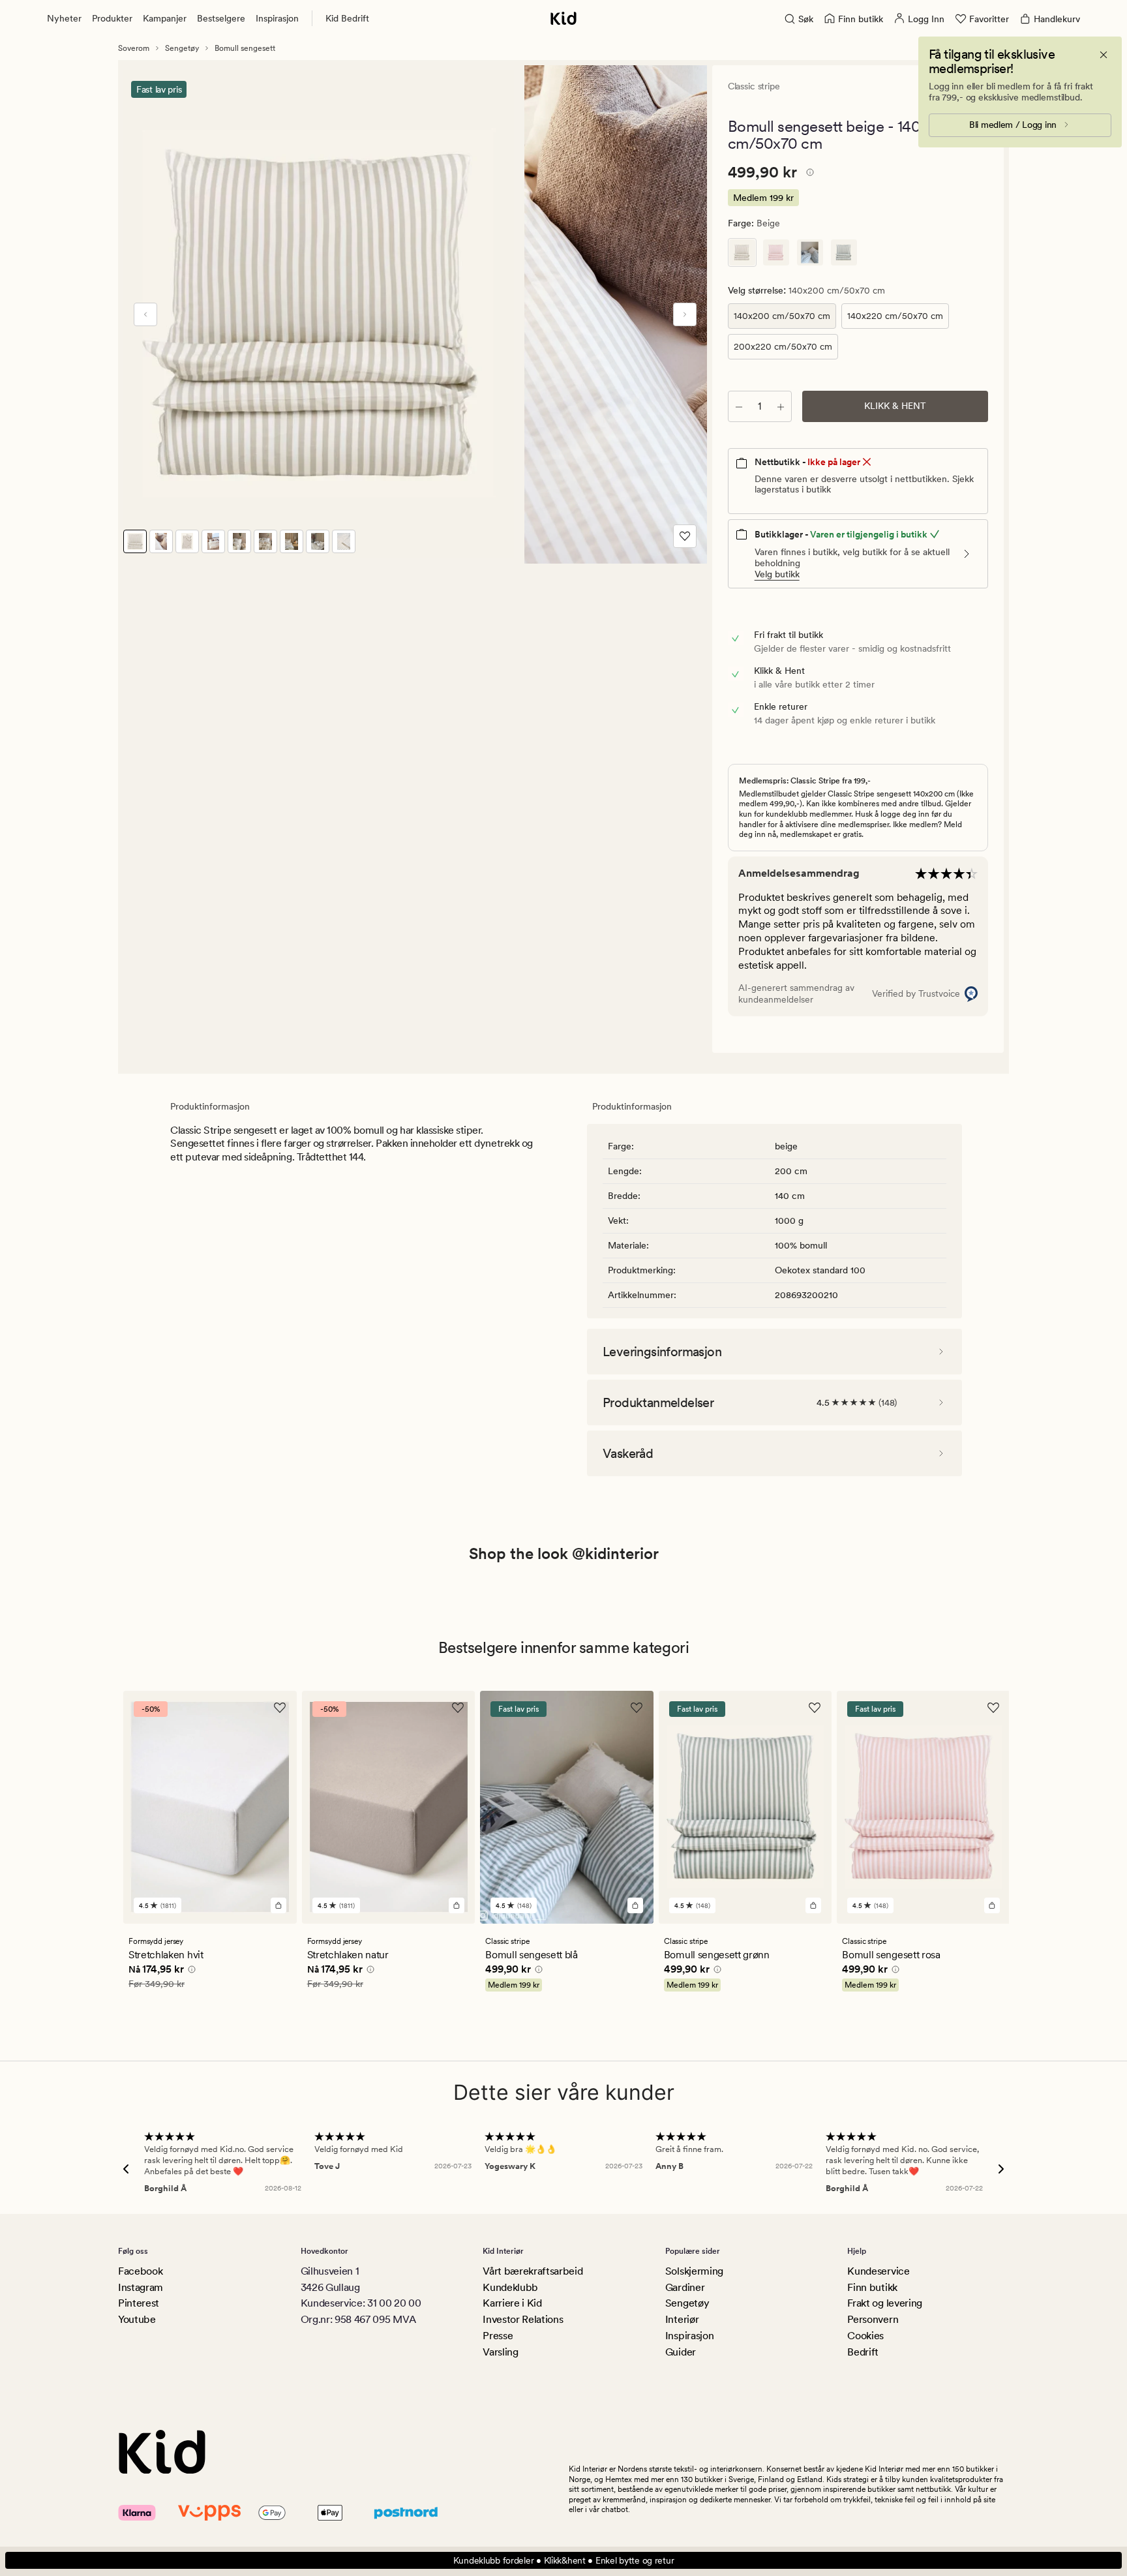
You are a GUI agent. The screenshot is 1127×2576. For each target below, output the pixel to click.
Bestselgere (221, 18)
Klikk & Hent (895, 406)
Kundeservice (878, 2271)
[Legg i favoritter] (685, 536)
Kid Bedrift (347, 18)
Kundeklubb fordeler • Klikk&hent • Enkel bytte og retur (564, 2560)
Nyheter (64, 18)
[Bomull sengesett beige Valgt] (742, 252)
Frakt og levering (885, 2303)
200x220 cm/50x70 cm (783, 346)
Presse (498, 2336)
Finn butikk (872, 2287)
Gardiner (685, 2287)
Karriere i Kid (512, 2303)
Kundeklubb (510, 2287)
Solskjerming (694, 2271)
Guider (681, 2352)
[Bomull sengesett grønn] (844, 252)
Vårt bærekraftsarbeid (533, 2271)
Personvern (873, 2319)
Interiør (682, 2319)
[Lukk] (1104, 55)
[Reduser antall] (739, 406)
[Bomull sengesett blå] (810, 252)
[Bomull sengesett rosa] (776, 252)
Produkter (112, 18)
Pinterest (139, 2303)
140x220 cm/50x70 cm (895, 316)
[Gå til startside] (563, 18)
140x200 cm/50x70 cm (782, 316)
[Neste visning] (685, 314)
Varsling (500, 2352)
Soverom (134, 48)
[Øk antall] (781, 406)
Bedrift (863, 2352)
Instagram (141, 2287)
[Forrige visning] (145, 314)
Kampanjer (165, 18)
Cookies (865, 2336)
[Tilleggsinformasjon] (808, 174)
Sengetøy (182, 48)
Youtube (137, 2319)
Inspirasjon (277, 18)
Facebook (140, 2271)
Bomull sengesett (245, 48)
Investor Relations (523, 2319)
